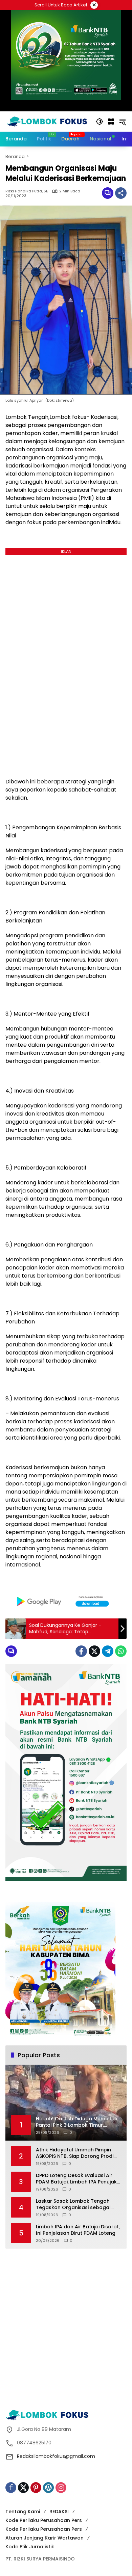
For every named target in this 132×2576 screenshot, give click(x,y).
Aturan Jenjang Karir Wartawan (45, 2538)
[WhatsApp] (121, 1651)
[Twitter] (94, 1651)
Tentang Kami (23, 2512)
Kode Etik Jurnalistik (30, 2547)
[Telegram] (108, 1651)
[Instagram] (61, 2488)
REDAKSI (59, 2512)
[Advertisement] (66, 2321)
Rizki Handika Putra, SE (27, 191)
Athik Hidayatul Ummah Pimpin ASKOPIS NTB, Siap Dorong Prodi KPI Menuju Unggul (75, 2153)
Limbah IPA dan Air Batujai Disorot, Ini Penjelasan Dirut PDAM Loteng (78, 2230)
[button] (100, 122)
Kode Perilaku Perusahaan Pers (44, 2520)
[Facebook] (81, 1651)
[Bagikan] (121, 193)
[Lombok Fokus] (47, 121)
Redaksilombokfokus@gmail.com (56, 2456)
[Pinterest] (36, 2488)
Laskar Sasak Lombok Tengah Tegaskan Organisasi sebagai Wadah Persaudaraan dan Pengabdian (73, 2205)
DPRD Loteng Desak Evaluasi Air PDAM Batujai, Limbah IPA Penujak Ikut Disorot (76, 2179)
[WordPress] (48, 2488)
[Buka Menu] (111, 122)
